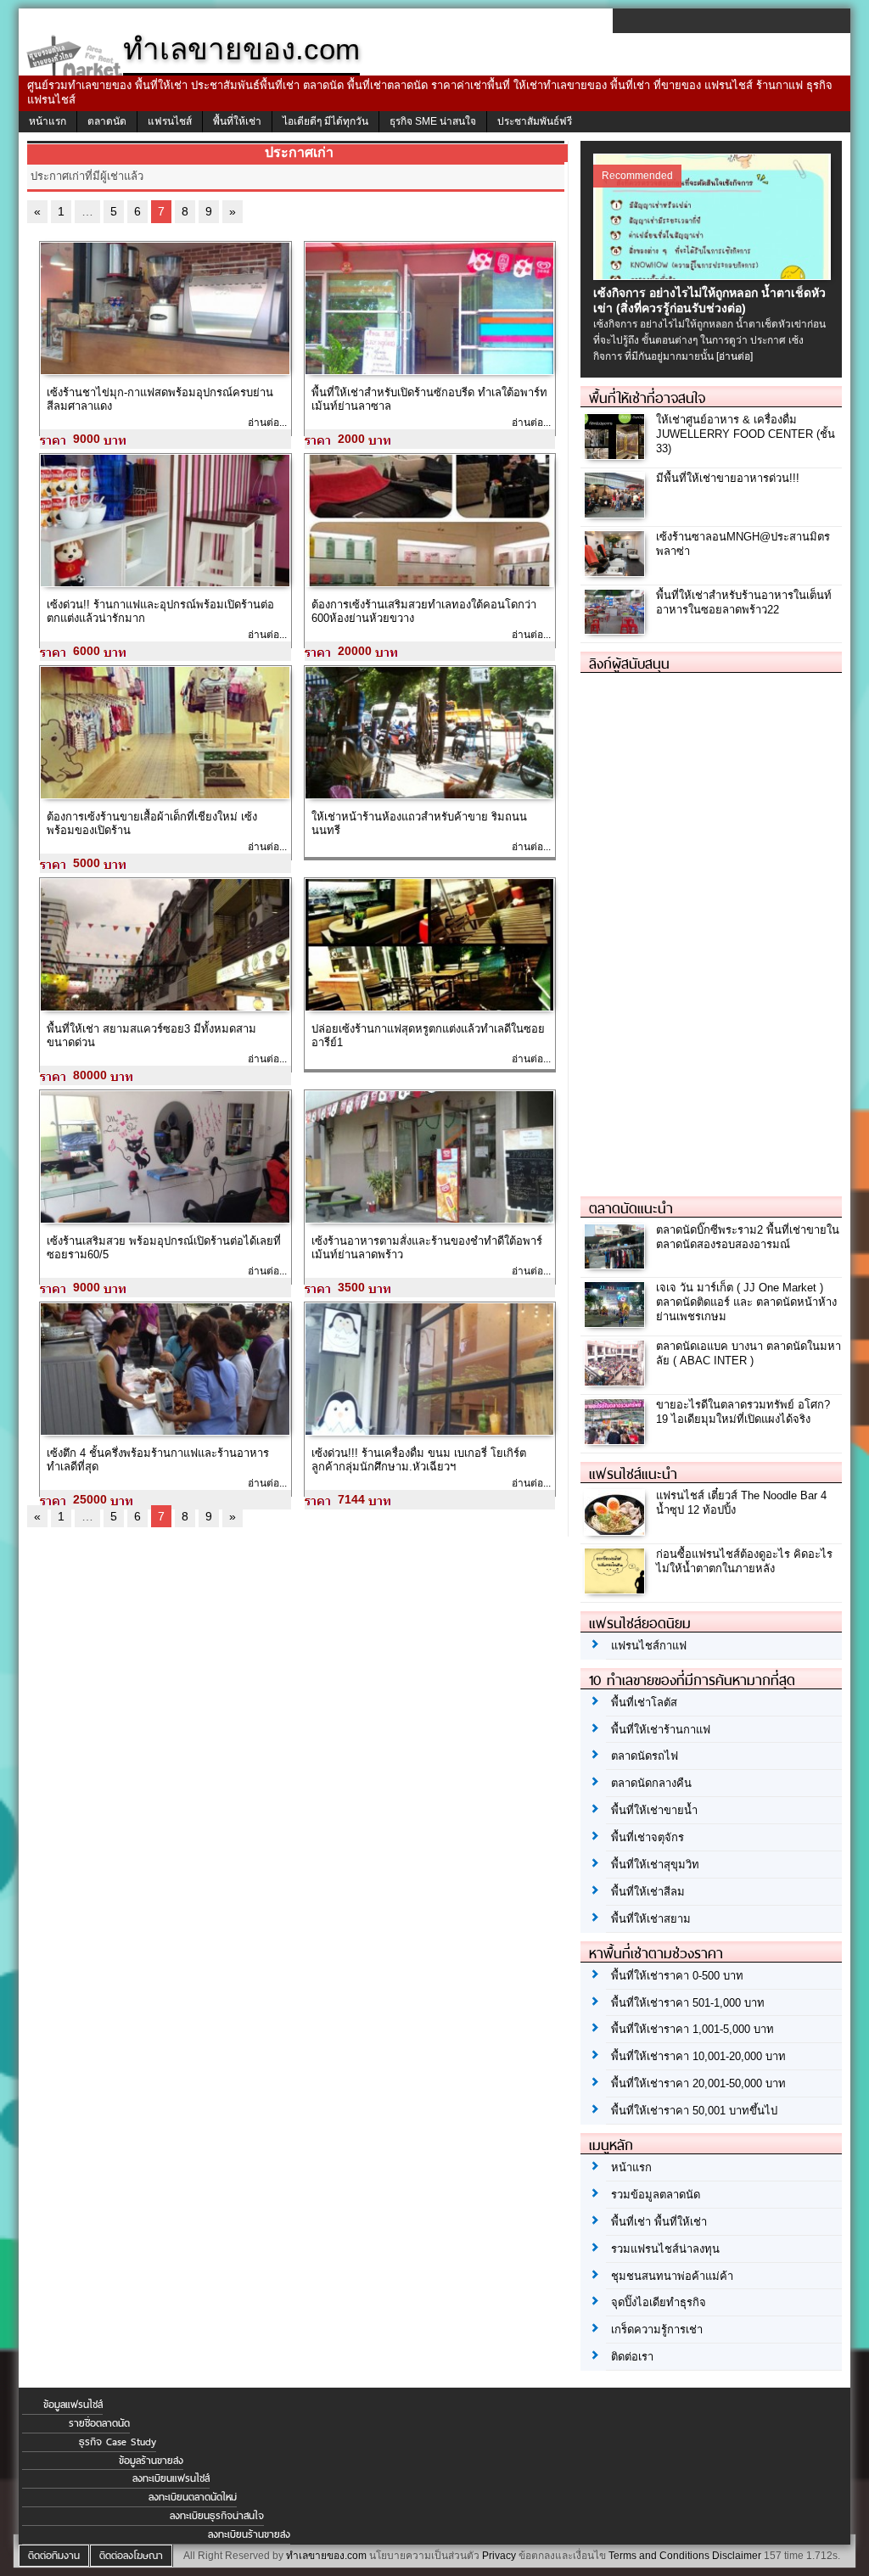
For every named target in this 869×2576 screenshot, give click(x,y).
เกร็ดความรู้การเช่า (657, 2330)
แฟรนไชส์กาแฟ (649, 1646)
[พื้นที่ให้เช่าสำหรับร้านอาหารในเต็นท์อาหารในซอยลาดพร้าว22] (617, 630)
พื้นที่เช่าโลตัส (644, 1702)
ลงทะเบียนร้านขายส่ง (249, 2534)
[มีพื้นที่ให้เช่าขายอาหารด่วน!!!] (617, 513)
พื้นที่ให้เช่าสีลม (648, 1892)
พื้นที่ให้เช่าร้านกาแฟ (661, 1730)
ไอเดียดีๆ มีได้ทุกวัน (325, 121)
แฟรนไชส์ (170, 121)
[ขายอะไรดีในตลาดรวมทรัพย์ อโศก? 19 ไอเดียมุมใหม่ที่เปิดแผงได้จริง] (617, 1439)
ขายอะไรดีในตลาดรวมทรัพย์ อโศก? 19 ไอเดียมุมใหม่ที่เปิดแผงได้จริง (743, 1412)
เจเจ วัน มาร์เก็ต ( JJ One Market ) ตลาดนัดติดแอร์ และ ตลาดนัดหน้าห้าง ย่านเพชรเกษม (746, 1302)
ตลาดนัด (107, 121)
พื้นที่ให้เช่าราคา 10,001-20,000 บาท (698, 2056)
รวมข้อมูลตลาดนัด (656, 2195)
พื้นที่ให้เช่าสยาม (651, 1919)
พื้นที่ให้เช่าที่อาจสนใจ (647, 398)
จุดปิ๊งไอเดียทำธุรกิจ (659, 2302)
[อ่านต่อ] (734, 356)
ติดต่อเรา (632, 2357)
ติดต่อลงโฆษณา (131, 2556)
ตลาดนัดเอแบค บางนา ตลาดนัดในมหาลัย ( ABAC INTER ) (748, 1353)
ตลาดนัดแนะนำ (631, 1208)
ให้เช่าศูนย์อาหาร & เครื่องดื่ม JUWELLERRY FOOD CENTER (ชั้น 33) (746, 434)
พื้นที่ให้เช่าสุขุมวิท (655, 1865)
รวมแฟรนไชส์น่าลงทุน (665, 2249)
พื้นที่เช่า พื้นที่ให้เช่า (659, 2222)
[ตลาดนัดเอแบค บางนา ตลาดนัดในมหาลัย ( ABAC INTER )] (617, 1381)
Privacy (499, 2556)
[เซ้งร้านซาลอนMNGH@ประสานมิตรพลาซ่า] (617, 571)
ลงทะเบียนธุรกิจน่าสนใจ (217, 2516)
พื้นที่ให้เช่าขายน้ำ (654, 1810)
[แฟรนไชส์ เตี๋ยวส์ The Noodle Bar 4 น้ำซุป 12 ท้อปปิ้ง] (617, 1530)
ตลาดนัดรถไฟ (645, 1756)
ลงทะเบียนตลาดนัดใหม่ (193, 2497)
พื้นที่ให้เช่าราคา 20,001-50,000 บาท (698, 2083)
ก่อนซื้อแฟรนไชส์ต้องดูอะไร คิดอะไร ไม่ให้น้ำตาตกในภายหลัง (744, 1561)
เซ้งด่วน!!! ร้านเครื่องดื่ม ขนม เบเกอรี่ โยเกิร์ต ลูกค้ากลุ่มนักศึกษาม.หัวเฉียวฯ (419, 1460)
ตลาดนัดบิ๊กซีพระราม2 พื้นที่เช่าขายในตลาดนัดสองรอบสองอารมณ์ (748, 1237)
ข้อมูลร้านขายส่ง (151, 2461)
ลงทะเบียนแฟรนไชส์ (171, 2478)
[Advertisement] (708, 927)
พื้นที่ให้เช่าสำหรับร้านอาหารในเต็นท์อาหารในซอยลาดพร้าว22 (744, 602)
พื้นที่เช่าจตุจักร (648, 1837)
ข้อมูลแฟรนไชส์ (73, 2405)
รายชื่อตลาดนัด (99, 2423)
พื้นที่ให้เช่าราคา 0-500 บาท (677, 1976)
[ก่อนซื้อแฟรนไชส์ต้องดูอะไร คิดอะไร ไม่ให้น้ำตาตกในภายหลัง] (617, 1589)
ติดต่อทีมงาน (54, 2556)
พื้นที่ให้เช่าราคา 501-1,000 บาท (688, 2003)
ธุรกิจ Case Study (118, 2442)
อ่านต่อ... (267, 423)
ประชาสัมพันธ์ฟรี (535, 121)
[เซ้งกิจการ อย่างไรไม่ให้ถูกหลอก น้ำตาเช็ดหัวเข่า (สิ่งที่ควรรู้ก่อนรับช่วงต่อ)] (714, 276)
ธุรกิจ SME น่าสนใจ (433, 121)
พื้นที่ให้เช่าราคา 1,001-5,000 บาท (692, 2029)
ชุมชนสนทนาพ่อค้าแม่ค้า (672, 2276)
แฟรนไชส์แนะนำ (633, 1474)
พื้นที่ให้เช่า (237, 121)
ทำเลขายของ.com (326, 2556)
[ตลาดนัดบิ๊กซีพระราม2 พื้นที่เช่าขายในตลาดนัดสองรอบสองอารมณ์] (617, 1265)
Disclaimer (737, 2556)
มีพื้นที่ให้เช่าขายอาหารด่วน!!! (728, 478)
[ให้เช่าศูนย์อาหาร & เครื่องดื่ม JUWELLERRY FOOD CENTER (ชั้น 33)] (617, 454)
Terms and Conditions (659, 2556)
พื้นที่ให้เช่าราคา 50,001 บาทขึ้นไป (694, 2111)
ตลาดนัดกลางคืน (651, 1783)
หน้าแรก (48, 121)
